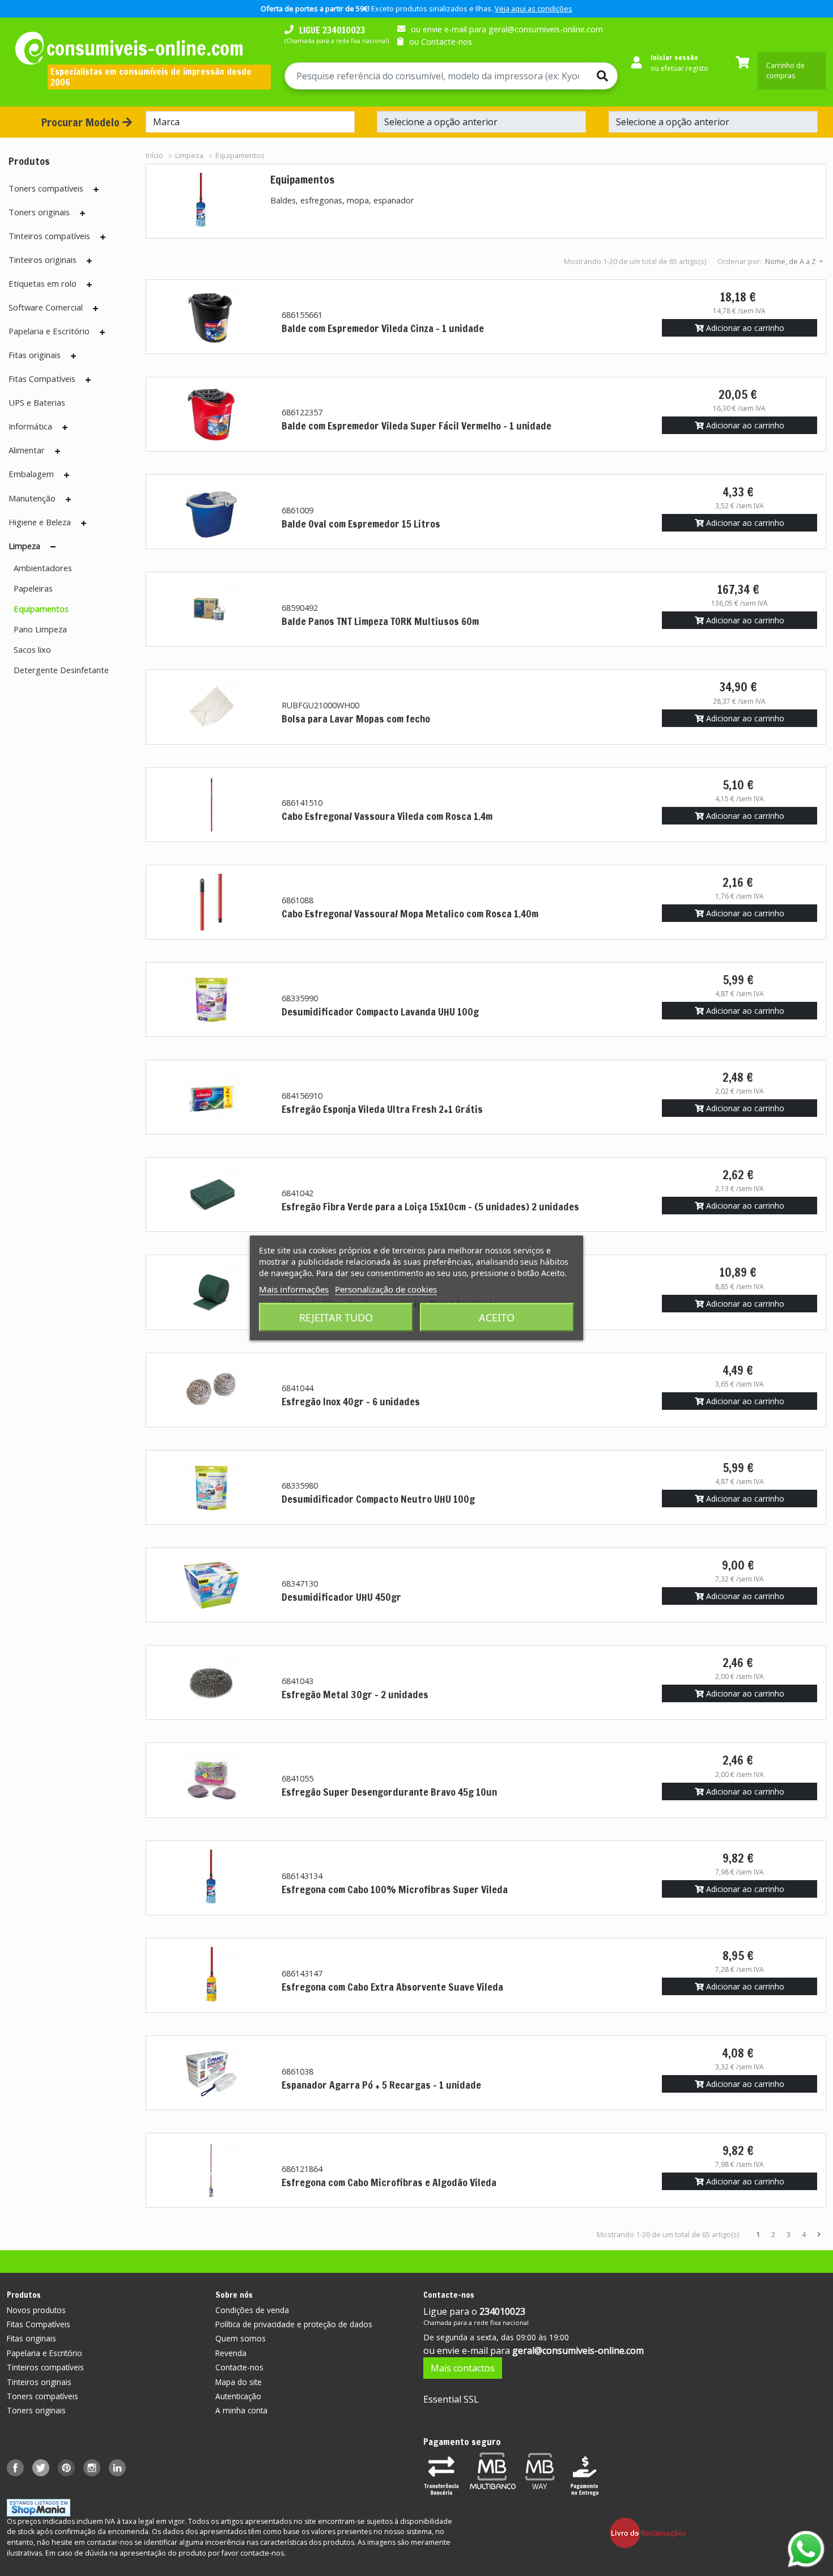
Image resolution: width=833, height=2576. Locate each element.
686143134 (302, 1876)
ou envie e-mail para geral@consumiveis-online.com (507, 29)
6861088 (297, 900)
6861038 (297, 2071)
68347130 (300, 1584)
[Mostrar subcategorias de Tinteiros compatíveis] (103, 237)
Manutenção (32, 498)
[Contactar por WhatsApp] (806, 2549)
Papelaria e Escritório (49, 331)
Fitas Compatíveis (42, 379)
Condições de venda (252, 2310)
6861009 (297, 510)
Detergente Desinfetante (61, 670)
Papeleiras (33, 588)
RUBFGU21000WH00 (320, 705)
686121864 (302, 2169)
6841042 (297, 1193)
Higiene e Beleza (40, 522)
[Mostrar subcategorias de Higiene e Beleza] (84, 523)
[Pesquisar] (602, 76)
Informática (30, 426)
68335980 (300, 1485)
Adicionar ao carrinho (744, 328)
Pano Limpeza (40, 629)
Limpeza (24, 546)
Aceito (497, 1317)
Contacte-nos (239, 2367)
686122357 (302, 412)
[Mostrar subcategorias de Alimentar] (58, 451)
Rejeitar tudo (336, 1317)
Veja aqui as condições (534, 8)
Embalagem (31, 474)
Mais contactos (463, 2368)
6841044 (297, 1388)
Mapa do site (239, 2382)
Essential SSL (451, 2399)
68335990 (300, 998)
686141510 (302, 803)
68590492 (300, 608)
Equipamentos (41, 609)
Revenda (231, 2353)
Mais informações (294, 1289)
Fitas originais (35, 355)
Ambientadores (43, 568)
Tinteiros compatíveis (49, 236)
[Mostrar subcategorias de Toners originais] (82, 213)
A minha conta (241, 2410)
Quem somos (241, 2338)
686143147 (302, 1973)
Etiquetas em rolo (42, 283)
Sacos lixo (32, 649)
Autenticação (238, 2396)
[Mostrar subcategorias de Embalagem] (67, 475)
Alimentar (27, 450)
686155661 (302, 315)
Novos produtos (36, 2310)
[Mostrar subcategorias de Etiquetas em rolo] (89, 284)
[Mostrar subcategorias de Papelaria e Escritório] (102, 332)
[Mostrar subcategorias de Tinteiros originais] (89, 261)
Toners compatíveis (46, 188)
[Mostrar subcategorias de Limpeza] (53, 547)
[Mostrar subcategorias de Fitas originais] (73, 356)
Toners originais (39, 212)
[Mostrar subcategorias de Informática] (65, 427)
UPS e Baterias (37, 402)
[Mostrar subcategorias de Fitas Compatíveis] (88, 380)
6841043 (297, 1681)
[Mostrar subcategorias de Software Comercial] (95, 308)
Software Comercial (46, 307)
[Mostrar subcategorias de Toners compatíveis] (96, 189)
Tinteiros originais (42, 260)
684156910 (302, 1096)
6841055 (297, 1778)
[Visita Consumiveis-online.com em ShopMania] (39, 2507)
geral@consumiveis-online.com (578, 2350)
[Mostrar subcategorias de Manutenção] (68, 499)
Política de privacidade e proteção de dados (294, 2324)
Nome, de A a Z (791, 261)
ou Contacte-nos (441, 42)
